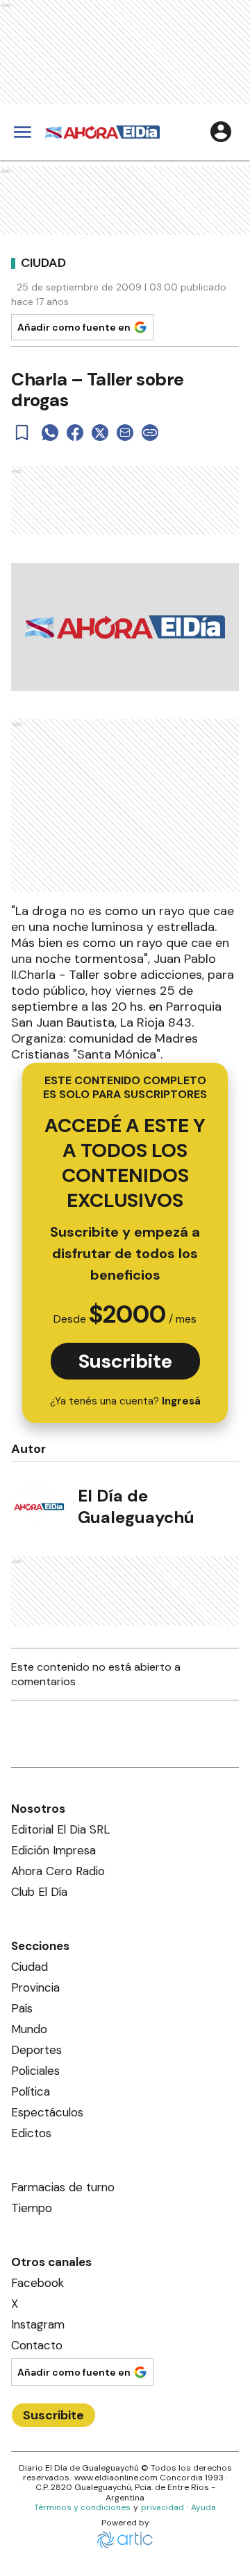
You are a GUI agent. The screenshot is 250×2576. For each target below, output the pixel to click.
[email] (125, 433)
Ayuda (203, 2507)
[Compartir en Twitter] (100, 433)
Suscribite (125, 1361)
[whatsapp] (50, 433)
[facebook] (75, 433)
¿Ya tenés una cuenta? (125, 1401)
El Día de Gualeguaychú (136, 1506)
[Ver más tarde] (22, 433)
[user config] (221, 132)
